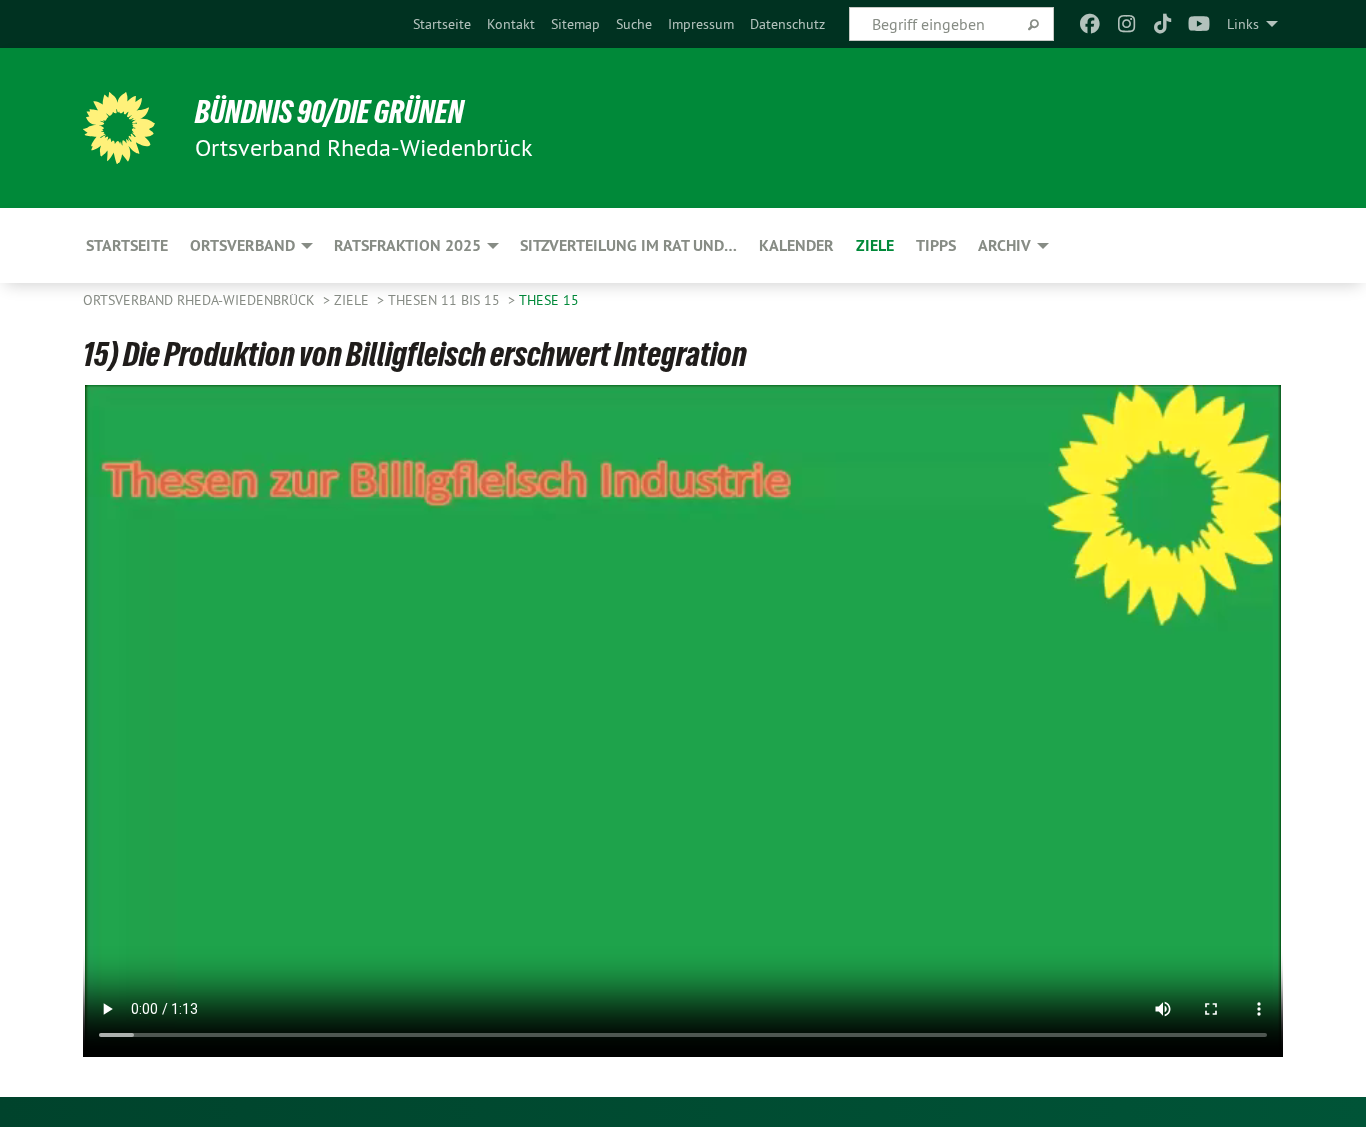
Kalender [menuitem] (796, 245)
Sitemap (575, 24)
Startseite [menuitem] (127, 245)
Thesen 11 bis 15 (446, 300)
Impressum (701, 24)
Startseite (442, 24)
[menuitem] (442, 24)
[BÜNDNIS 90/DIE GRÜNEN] (119, 128)
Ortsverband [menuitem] (242, 245)
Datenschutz (787, 24)
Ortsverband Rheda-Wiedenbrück (201, 300)
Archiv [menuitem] (1004, 245)
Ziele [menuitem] (875, 245)
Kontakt (511, 24)
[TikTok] (1162, 24)
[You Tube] (1199, 24)
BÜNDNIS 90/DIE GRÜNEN (329, 112)
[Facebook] (1090, 24)
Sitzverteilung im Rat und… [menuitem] (628, 245)
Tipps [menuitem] (936, 245)
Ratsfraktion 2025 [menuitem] (407, 245)
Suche (634, 24)
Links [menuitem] (1243, 24)
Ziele (353, 300)
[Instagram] (1126, 24)
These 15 (549, 300)
